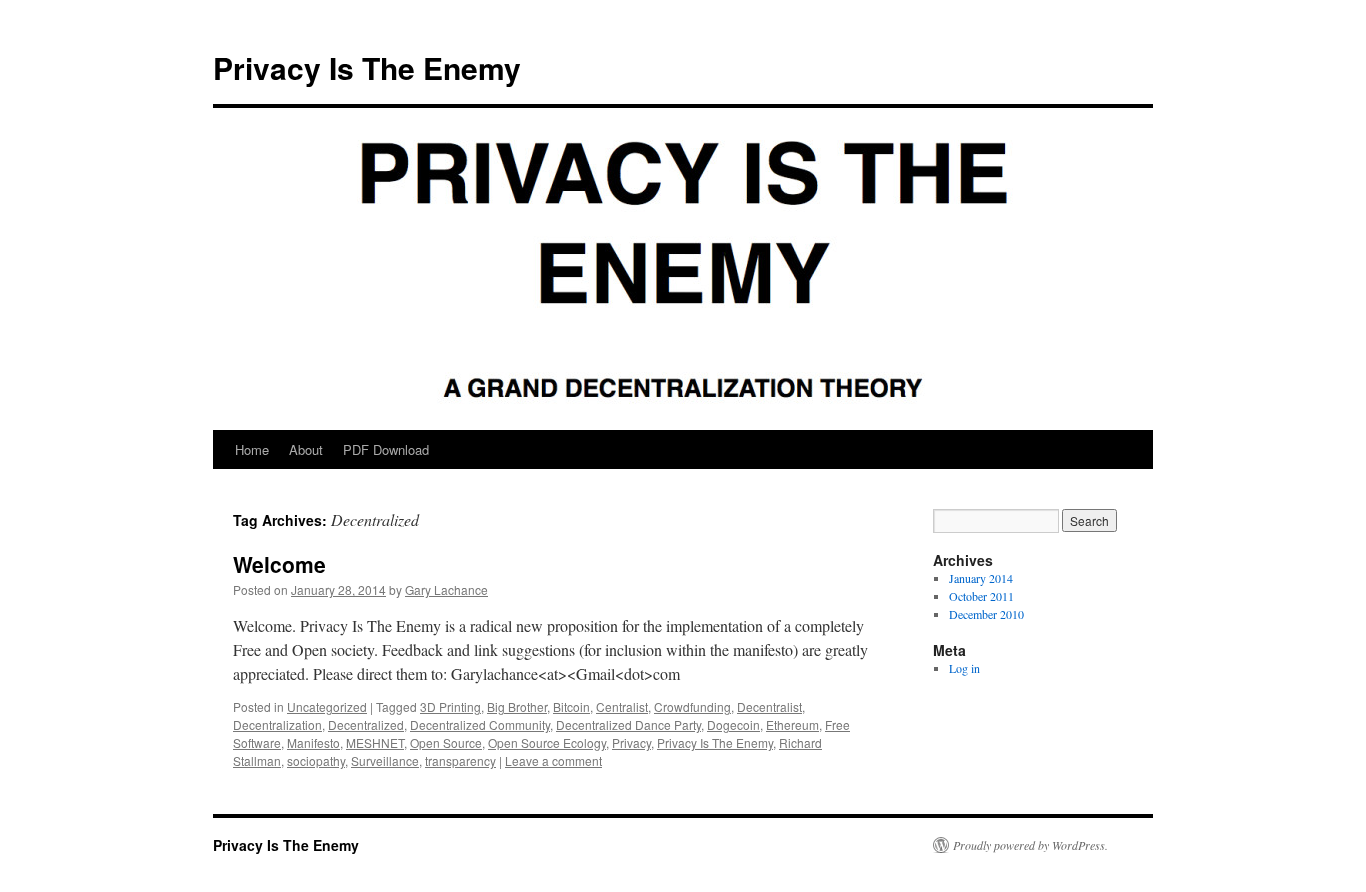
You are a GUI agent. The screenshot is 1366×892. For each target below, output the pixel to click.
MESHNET (375, 742)
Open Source (446, 742)
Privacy (631, 742)
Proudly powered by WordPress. (1030, 845)
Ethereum (792, 724)
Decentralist (769, 706)
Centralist (622, 706)
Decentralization (277, 724)
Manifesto (313, 742)
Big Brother (517, 706)
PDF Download (386, 449)
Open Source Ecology (547, 742)
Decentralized (366, 724)
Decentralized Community (480, 724)
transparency (460, 760)
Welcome (279, 564)
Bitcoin (571, 706)
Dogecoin (733, 724)
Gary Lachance (446, 589)
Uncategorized (327, 706)
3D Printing (450, 706)
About (306, 449)
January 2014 (981, 578)
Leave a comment (553, 760)
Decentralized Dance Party (628, 724)
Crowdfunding (692, 706)
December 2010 (986, 614)
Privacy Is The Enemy (367, 67)
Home (252, 449)
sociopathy (316, 760)
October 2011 (981, 596)
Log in (964, 668)
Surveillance (385, 760)
